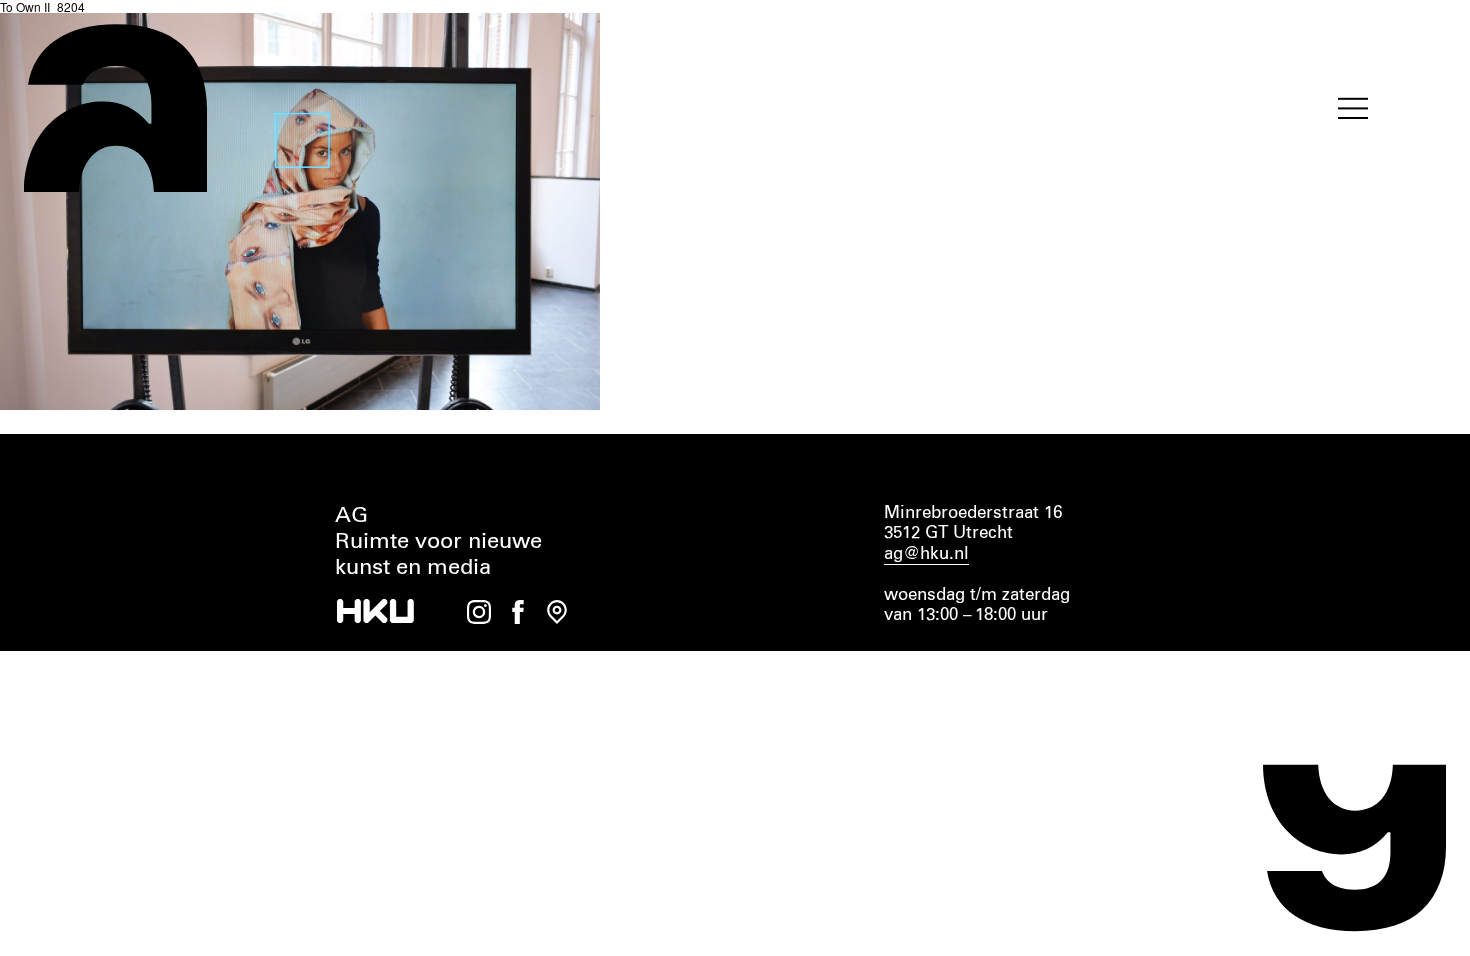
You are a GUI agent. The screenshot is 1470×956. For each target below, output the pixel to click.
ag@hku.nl (926, 554)
